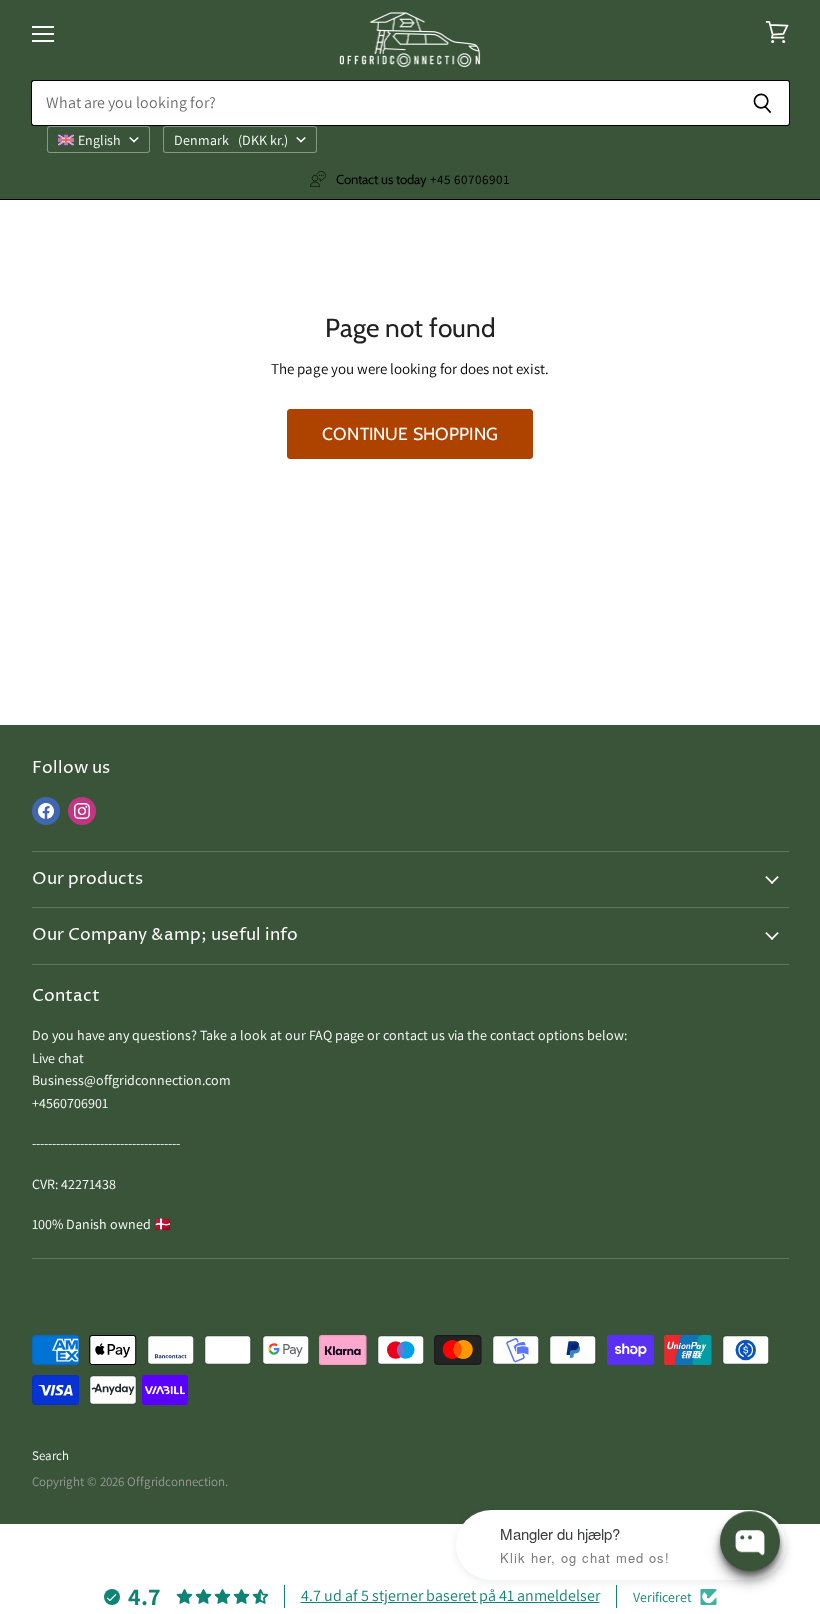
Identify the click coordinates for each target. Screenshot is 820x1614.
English (99, 140)
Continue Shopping (410, 433)
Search (50, 1455)
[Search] (763, 103)
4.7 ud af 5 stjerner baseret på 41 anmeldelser (450, 1595)
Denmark (231, 140)
